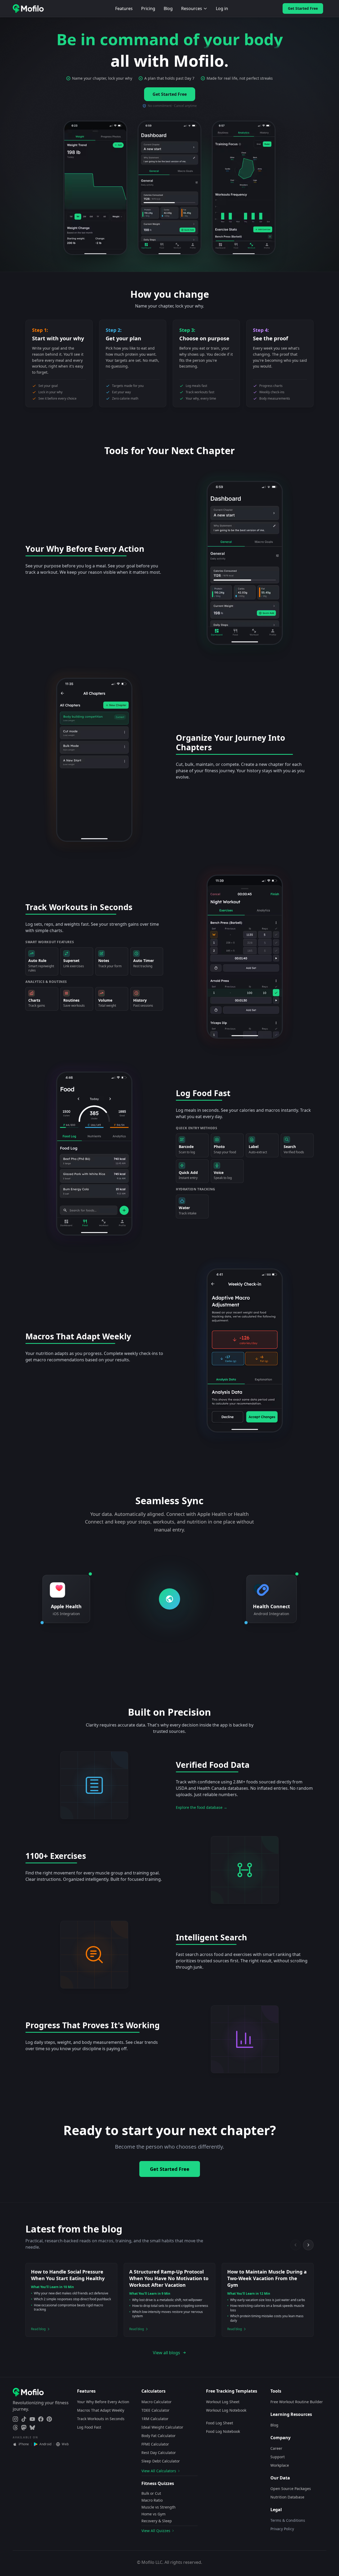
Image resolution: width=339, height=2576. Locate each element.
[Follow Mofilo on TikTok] (24, 2419)
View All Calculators (159, 2471)
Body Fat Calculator (159, 2436)
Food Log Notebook (223, 2431)
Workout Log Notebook (226, 2410)
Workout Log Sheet (223, 2402)
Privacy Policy (282, 2529)
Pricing (148, 8)
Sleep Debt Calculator (161, 2461)
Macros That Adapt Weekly (101, 2410)
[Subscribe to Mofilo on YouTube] (32, 2419)
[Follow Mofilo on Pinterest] (49, 2419)
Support (278, 2457)
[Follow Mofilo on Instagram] (15, 2419)
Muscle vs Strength (159, 2507)
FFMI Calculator (155, 2444)
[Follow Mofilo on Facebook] (41, 2419)
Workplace (280, 2465)
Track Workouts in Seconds (101, 2419)
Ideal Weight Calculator (162, 2427)
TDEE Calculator (155, 2410)
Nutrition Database (287, 2497)
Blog (168, 8)
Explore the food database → (202, 1807)
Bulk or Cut (151, 2493)
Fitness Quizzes (158, 2483)
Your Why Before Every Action (103, 2402)
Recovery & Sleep (157, 2521)
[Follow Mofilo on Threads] (15, 2428)
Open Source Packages (291, 2489)
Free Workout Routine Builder (297, 2402)
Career (276, 2448)
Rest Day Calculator (159, 2453)
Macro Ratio (152, 2500)
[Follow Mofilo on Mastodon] (24, 2428)
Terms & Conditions (288, 2520)
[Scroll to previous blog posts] (296, 2245)
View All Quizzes (156, 2531)
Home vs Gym (153, 2514)
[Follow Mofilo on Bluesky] (32, 2428)
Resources (192, 8)
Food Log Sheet (220, 2423)
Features (124, 8)
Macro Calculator (157, 2402)
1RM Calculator (155, 2419)
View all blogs (166, 2353)
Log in (222, 8)
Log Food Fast (89, 2427)
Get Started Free (303, 8)
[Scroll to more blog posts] (308, 2245)
